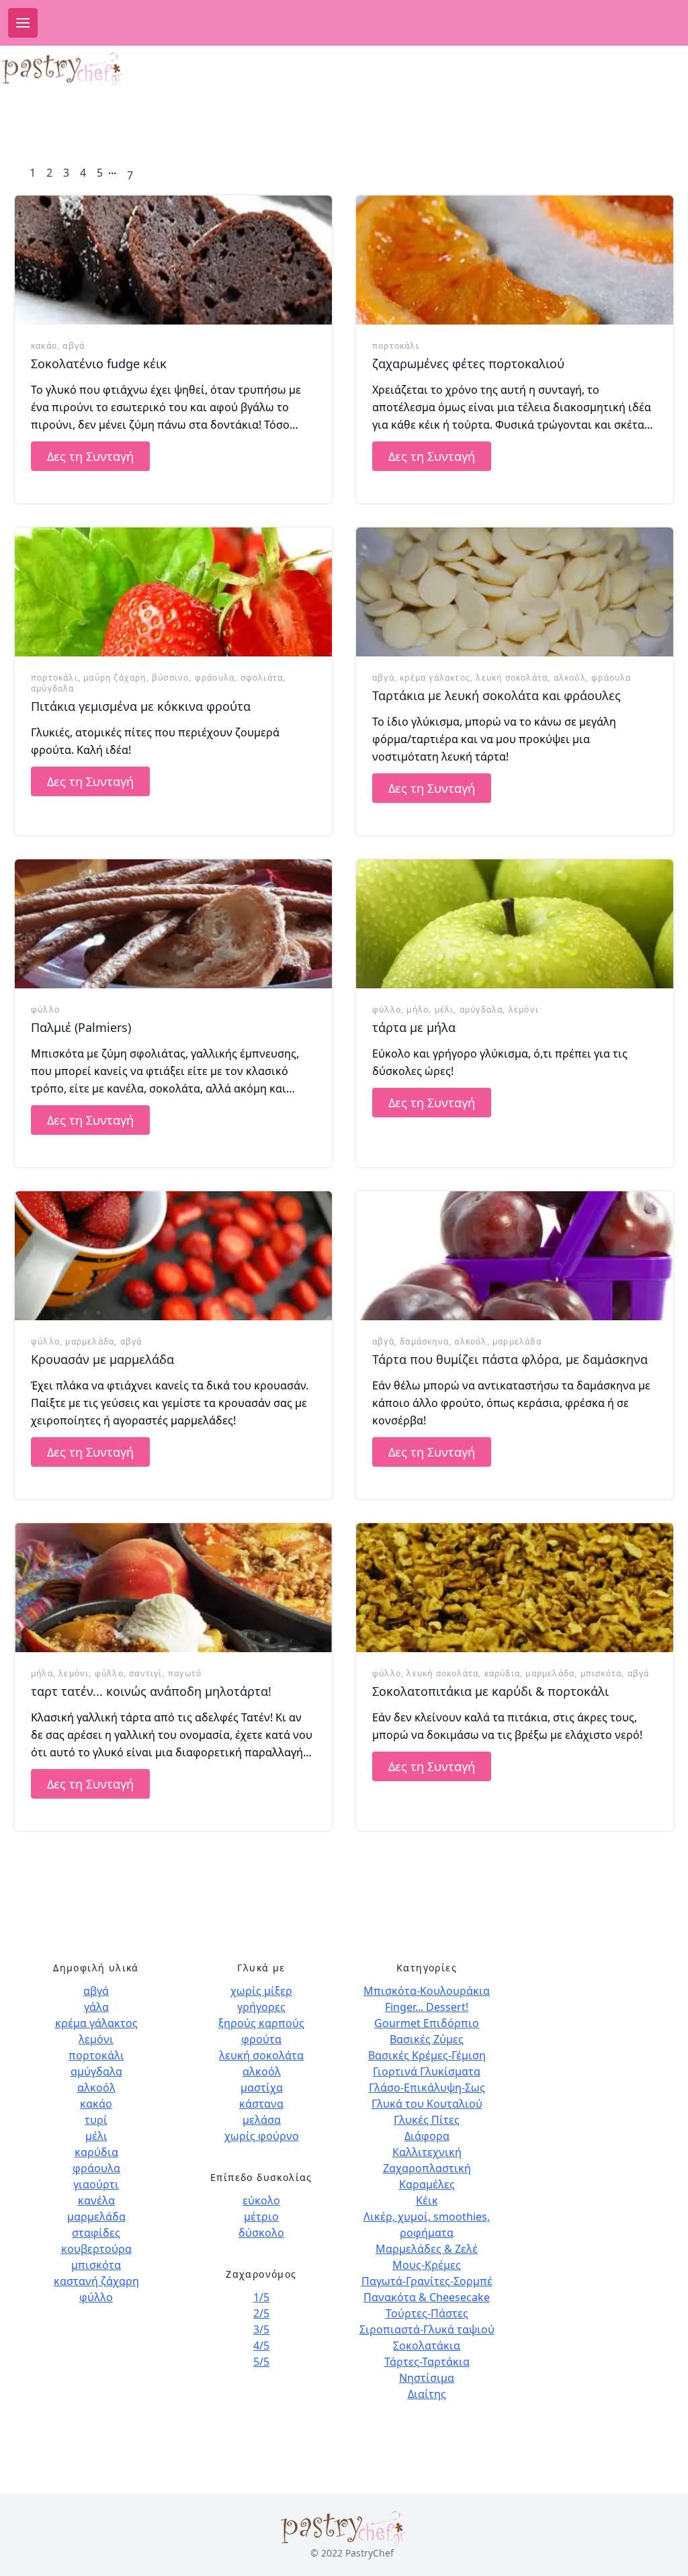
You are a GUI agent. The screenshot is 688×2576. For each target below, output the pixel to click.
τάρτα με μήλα (414, 1027)
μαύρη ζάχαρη (115, 678)
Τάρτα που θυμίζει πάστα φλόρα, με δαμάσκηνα (510, 1359)
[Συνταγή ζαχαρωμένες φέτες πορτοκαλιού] (515, 260)
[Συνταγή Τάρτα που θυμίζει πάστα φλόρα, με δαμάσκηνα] (515, 1256)
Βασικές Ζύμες (427, 2039)
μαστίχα (262, 2088)
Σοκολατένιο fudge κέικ (99, 363)
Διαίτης (427, 2394)
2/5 (261, 2313)
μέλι (444, 1010)
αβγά (74, 346)
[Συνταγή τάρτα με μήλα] (515, 924)
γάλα (96, 2007)
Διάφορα (427, 2136)
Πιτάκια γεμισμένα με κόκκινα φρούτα (141, 706)
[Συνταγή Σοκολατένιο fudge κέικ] (173, 260)
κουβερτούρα (96, 2249)
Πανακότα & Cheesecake (427, 2297)
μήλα (42, 1673)
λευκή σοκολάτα (512, 678)
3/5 (261, 2329)
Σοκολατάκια (427, 2346)
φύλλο (45, 1010)
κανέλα (96, 2200)
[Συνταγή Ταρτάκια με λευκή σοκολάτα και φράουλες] (515, 592)
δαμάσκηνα (424, 1341)
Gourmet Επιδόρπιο (427, 2023)
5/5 (261, 2362)
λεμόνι (524, 1010)
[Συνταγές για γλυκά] (63, 69)
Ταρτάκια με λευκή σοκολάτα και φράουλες (497, 695)
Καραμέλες (427, 2184)
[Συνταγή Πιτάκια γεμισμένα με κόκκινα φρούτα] (173, 592)
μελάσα (262, 2120)
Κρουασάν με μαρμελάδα (102, 1359)
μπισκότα (601, 1673)
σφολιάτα (262, 678)
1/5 (261, 2297)
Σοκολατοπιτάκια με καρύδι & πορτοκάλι (490, 1691)
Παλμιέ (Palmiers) (81, 1027)
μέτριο (261, 2217)
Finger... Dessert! (427, 2007)
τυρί (96, 2120)
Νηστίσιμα (427, 2378)
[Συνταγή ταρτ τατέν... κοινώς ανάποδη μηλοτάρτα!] (173, 1588)
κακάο (44, 346)
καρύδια (502, 1673)
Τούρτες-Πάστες (427, 2313)
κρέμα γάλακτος (435, 678)
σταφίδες (96, 2233)
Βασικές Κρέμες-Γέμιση (427, 2055)
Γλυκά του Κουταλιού (427, 2104)
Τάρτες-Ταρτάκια (427, 2362)
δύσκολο (261, 2233)
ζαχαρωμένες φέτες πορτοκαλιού (468, 363)
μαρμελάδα (90, 1341)
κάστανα (261, 2104)
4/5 (261, 2346)
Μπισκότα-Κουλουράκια (427, 1991)
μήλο (418, 1010)
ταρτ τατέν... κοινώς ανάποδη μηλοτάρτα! (151, 1691)
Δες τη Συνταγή (90, 456)
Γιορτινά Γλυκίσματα (427, 2071)
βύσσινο (170, 678)
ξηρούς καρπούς (261, 2023)
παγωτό (185, 1673)
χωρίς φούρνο (262, 2136)
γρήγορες (261, 2007)
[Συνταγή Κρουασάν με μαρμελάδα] (173, 1256)
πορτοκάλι (396, 346)
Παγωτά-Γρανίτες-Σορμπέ (427, 2281)
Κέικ (427, 2200)
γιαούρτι (96, 2184)
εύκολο (261, 2200)
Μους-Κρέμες (427, 2265)
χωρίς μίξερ (261, 1991)
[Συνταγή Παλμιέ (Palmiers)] (173, 924)
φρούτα (261, 2039)
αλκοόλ (570, 678)
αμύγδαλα (53, 688)
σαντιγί (145, 1673)
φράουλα (215, 678)
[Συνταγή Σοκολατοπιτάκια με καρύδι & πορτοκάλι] (515, 1588)
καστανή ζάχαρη (96, 2281)
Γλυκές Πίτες (427, 2120)
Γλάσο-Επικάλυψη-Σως (427, 2088)
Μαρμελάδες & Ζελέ (427, 2249)
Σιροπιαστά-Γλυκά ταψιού (427, 2329)
